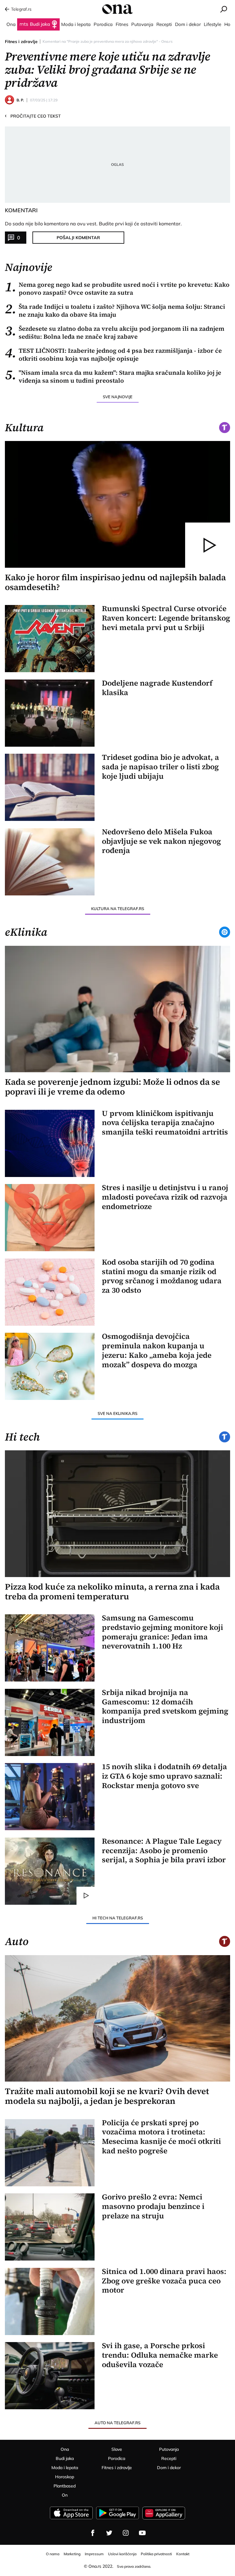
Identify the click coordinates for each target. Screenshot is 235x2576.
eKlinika (26, 932)
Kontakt (183, 2554)
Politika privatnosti (156, 2554)
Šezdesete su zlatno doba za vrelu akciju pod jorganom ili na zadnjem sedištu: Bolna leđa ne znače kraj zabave (115, 333)
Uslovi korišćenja (122, 2554)
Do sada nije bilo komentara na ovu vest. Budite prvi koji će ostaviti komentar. (93, 224)
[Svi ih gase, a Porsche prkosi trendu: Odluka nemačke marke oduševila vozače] (50, 2376)
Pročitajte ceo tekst (33, 116)
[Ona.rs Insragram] (126, 2533)
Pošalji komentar (78, 238)
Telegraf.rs (21, 9)
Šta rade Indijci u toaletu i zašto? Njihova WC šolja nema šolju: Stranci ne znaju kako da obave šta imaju (115, 311)
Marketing (72, 2554)
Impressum (94, 2554)
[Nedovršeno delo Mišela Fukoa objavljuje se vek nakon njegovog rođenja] (50, 862)
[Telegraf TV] (142, 2533)
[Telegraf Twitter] (109, 2533)
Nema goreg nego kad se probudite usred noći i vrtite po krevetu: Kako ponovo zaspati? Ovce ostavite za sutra (117, 289)
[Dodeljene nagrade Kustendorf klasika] (50, 713)
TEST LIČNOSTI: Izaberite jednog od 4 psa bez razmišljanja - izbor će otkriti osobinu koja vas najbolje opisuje (113, 355)
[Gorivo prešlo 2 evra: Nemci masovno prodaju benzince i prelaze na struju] (50, 2227)
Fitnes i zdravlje (21, 42)
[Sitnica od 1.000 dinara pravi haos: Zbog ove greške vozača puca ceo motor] (50, 2301)
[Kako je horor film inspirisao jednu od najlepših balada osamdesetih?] (118, 504)
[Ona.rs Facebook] (93, 2533)
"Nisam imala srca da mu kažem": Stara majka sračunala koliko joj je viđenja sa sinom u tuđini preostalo (113, 377)
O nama (53, 2554)
